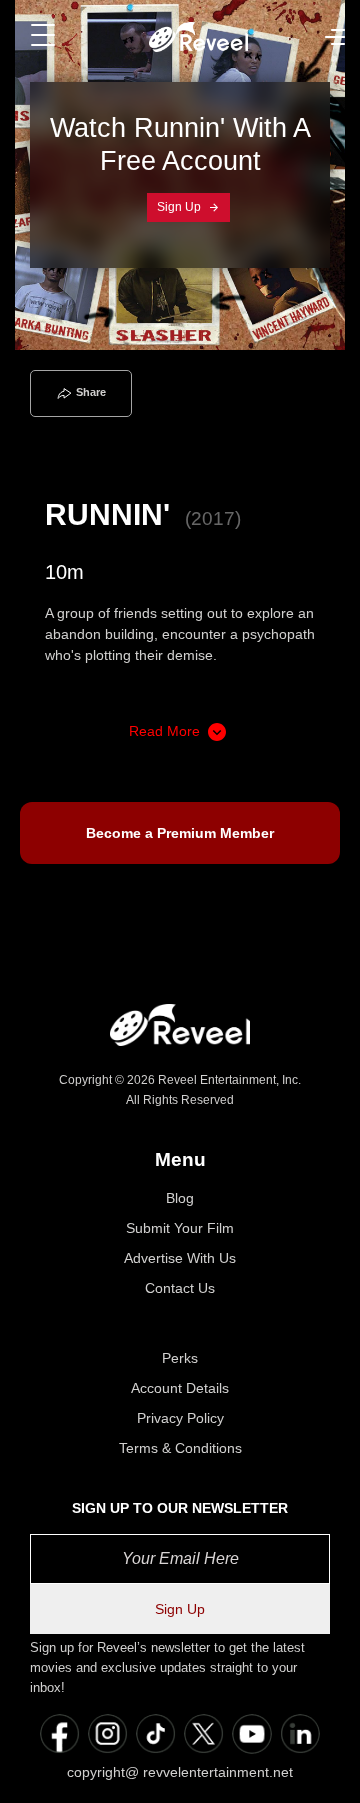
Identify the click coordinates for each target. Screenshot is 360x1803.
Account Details (180, 1388)
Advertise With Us (180, 1258)
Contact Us (180, 1288)
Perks (180, 1358)
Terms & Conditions (180, 1448)
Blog (180, 1198)
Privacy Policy (180, 1418)
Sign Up (180, 207)
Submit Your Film (180, 1228)
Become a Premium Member (180, 833)
